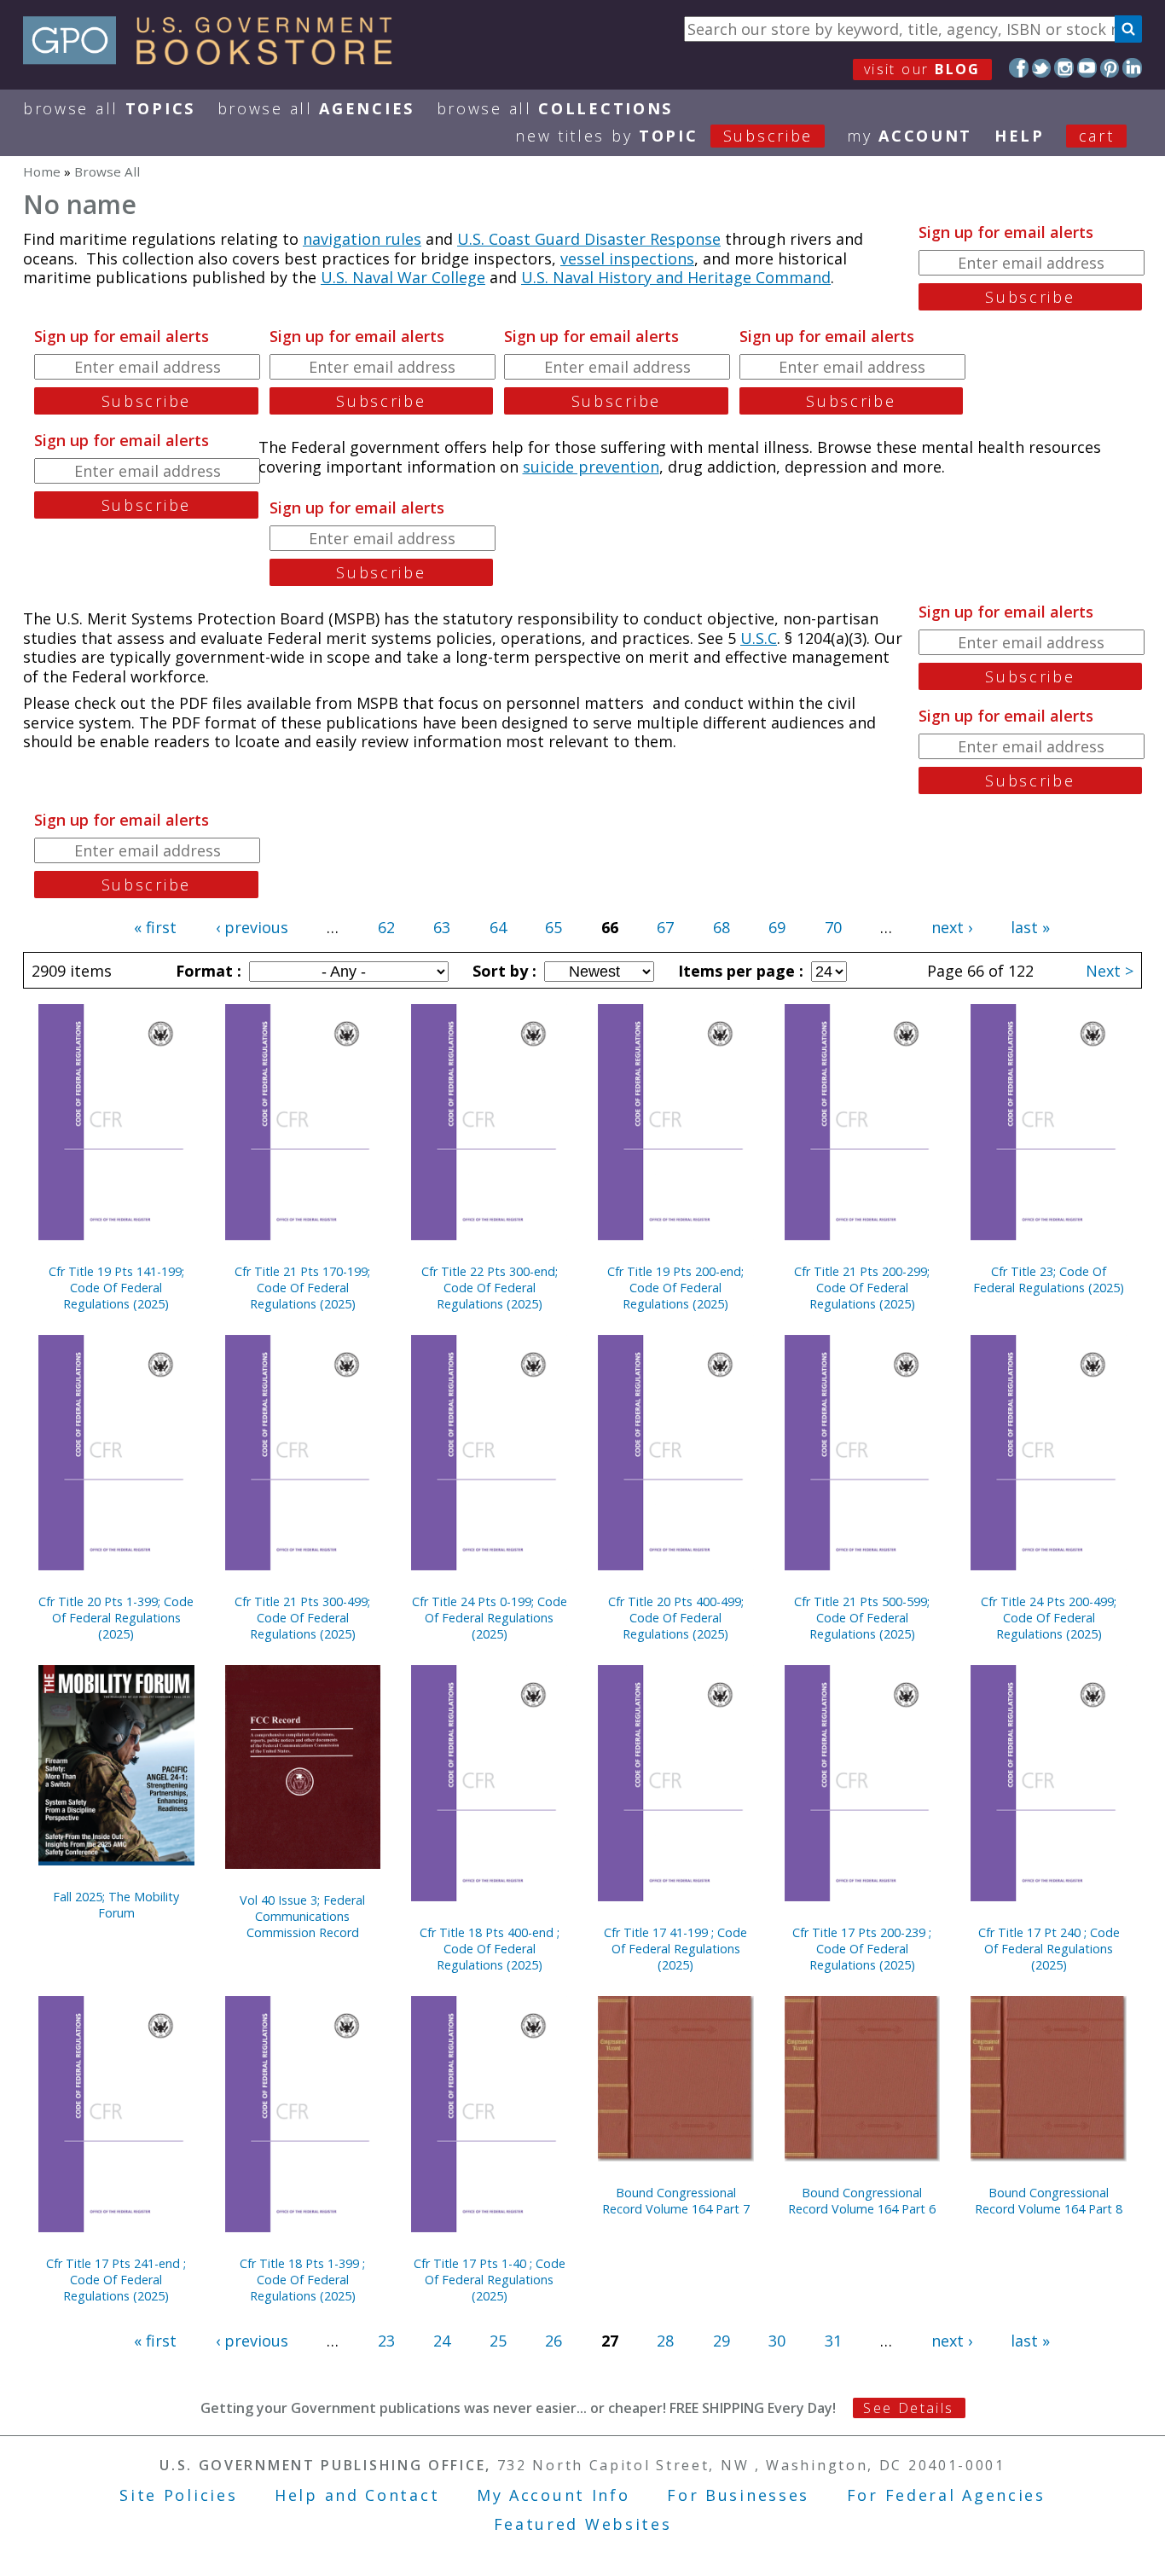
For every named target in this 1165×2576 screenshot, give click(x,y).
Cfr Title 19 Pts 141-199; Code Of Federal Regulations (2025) (116, 1288)
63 (442, 927)
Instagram (1064, 68)
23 (386, 2341)
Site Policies (178, 2495)
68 (722, 927)
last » (1030, 927)
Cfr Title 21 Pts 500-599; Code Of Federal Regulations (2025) (862, 1618)
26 (554, 2341)
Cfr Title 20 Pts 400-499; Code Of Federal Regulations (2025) (676, 1618)
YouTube (1087, 68)
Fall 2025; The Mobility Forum (116, 1905)
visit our (922, 69)
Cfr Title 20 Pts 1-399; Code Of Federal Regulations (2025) (116, 1618)
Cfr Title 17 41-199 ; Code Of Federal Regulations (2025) (675, 1949)
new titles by (664, 136)
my (910, 136)
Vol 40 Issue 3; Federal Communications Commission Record (302, 1916)
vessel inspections (627, 258)
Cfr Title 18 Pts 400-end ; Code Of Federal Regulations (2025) (490, 1949)
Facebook (1019, 68)
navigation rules (362, 239)
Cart (1097, 136)
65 (554, 927)
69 (777, 927)
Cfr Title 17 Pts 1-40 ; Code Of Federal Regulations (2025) (490, 2280)
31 (833, 2341)
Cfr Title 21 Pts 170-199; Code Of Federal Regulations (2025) (302, 1288)
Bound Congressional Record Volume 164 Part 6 (862, 2201)
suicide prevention (591, 467)
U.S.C (759, 638)
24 (442, 2341)
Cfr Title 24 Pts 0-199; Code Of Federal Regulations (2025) (490, 1618)
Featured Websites (583, 2524)
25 (498, 2341)
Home (42, 171)
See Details (908, 2408)
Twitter (1042, 68)
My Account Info (554, 2495)
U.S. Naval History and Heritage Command (676, 277)
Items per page (739, 971)
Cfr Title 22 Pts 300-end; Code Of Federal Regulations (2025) (490, 1288)
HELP (1020, 136)
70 (833, 927)
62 (386, 927)
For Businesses (738, 2495)
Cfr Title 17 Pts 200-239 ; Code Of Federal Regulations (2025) (862, 1949)
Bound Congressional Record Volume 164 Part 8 (1049, 2201)
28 (665, 2341)
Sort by (502, 971)
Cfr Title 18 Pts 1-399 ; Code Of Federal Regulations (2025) (302, 2280)
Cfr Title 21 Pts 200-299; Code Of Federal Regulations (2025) (862, 1288)
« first (155, 927)
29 (722, 2341)
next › (952, 927)
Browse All (109, 108)
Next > (1110, 971)
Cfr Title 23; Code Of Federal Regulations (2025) (1049, 1279)
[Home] (215, 59)
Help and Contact (357, 2495)
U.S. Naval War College (403, 277)
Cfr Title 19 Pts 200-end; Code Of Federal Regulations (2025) (675, 1288)
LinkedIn (1132, 68)
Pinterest (1110, 68)
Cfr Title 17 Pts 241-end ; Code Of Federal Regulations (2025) (116, 2280)
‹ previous (252, 927)
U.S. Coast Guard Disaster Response (589, 239)
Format (206, 971)
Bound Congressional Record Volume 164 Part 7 (676, 2201)
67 (665, 927)
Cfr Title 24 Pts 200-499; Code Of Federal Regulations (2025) (1049, 1618)
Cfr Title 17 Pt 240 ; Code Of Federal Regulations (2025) (1049, 1949)
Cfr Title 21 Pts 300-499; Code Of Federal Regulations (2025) (302, 1618)
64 (498, 927)
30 (777, 2341)
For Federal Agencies (946, 2495)
